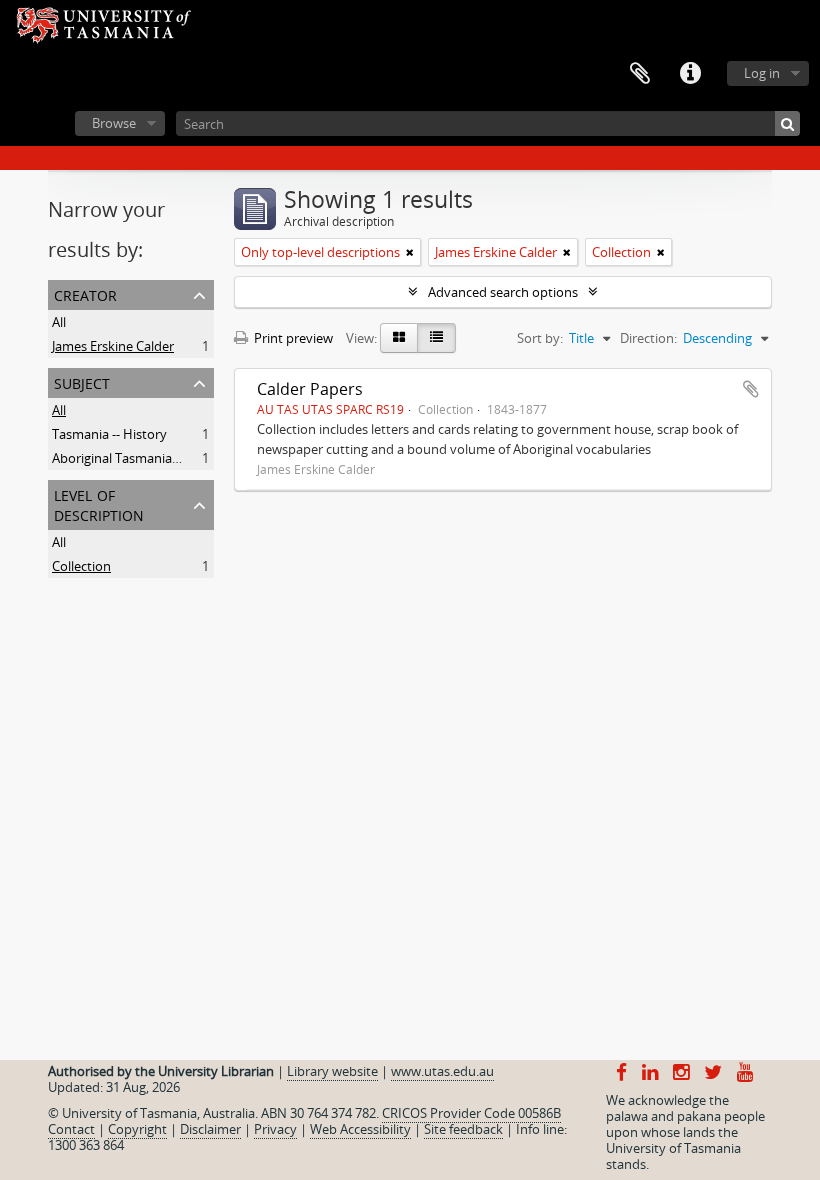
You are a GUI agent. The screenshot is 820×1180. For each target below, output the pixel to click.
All (59, 322)
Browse (114, 123)
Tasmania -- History (109, 434)
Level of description (99, 503)
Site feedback (463, 1129)
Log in (762, 73)
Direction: (648, 338)
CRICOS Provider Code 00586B (471, 1113)
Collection (81, 566)
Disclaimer (210, 1129)
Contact (71, 1129)
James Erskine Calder (113, 346)
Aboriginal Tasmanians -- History (148, 458)
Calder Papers (310, 389)
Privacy (275, 1129)
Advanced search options (503, 292)
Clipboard (640, 74)
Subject (82, 381)
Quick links (690, 74)
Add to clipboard (751, 389)
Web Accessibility (360, 1129)
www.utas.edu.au (442, 1071)
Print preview (292, 338)
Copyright (137, 1129)
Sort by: (540, 338)
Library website (332, 1071)
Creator (85, 293)
